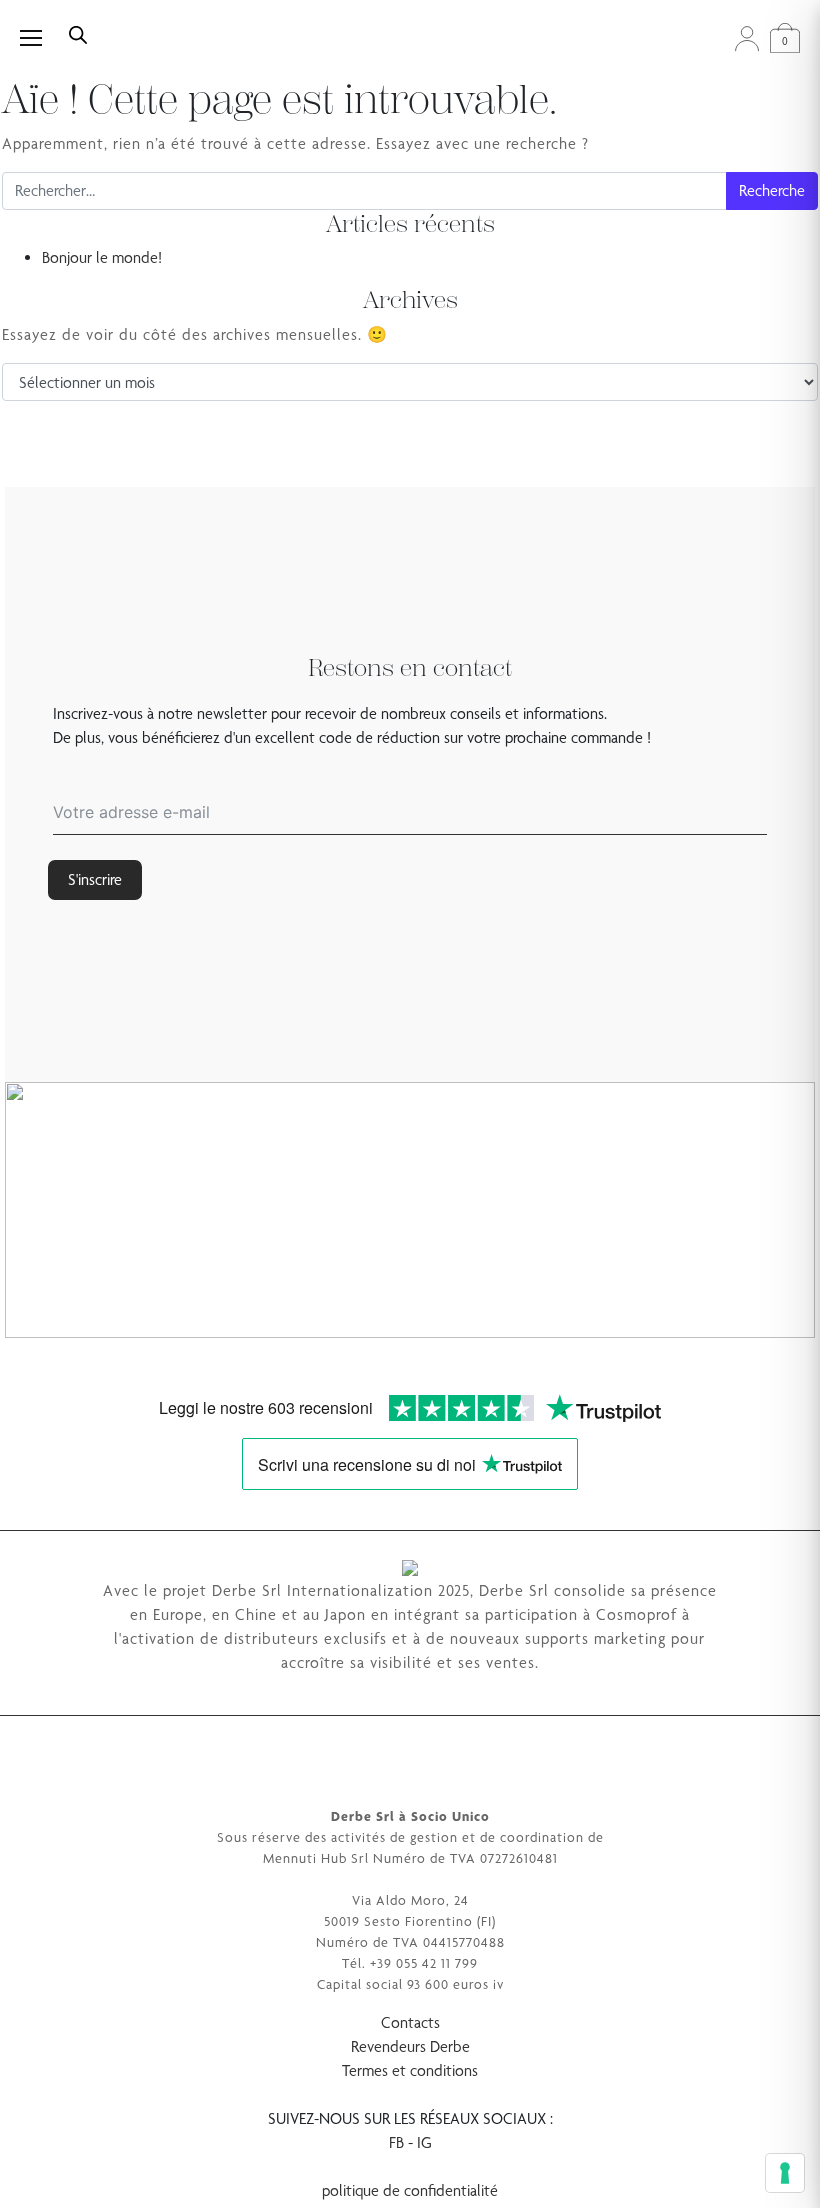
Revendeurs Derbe (410, 2046)
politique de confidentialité (410, 2190)
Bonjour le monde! (102, 257)
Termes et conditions (410, 2070)
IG (424, 2142)
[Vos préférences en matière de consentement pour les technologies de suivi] (785, 2173)
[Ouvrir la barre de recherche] (78, 33)
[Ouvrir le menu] (42, 38)
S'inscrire (95, 879)
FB (396, 2142)
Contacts (410, 2022)
